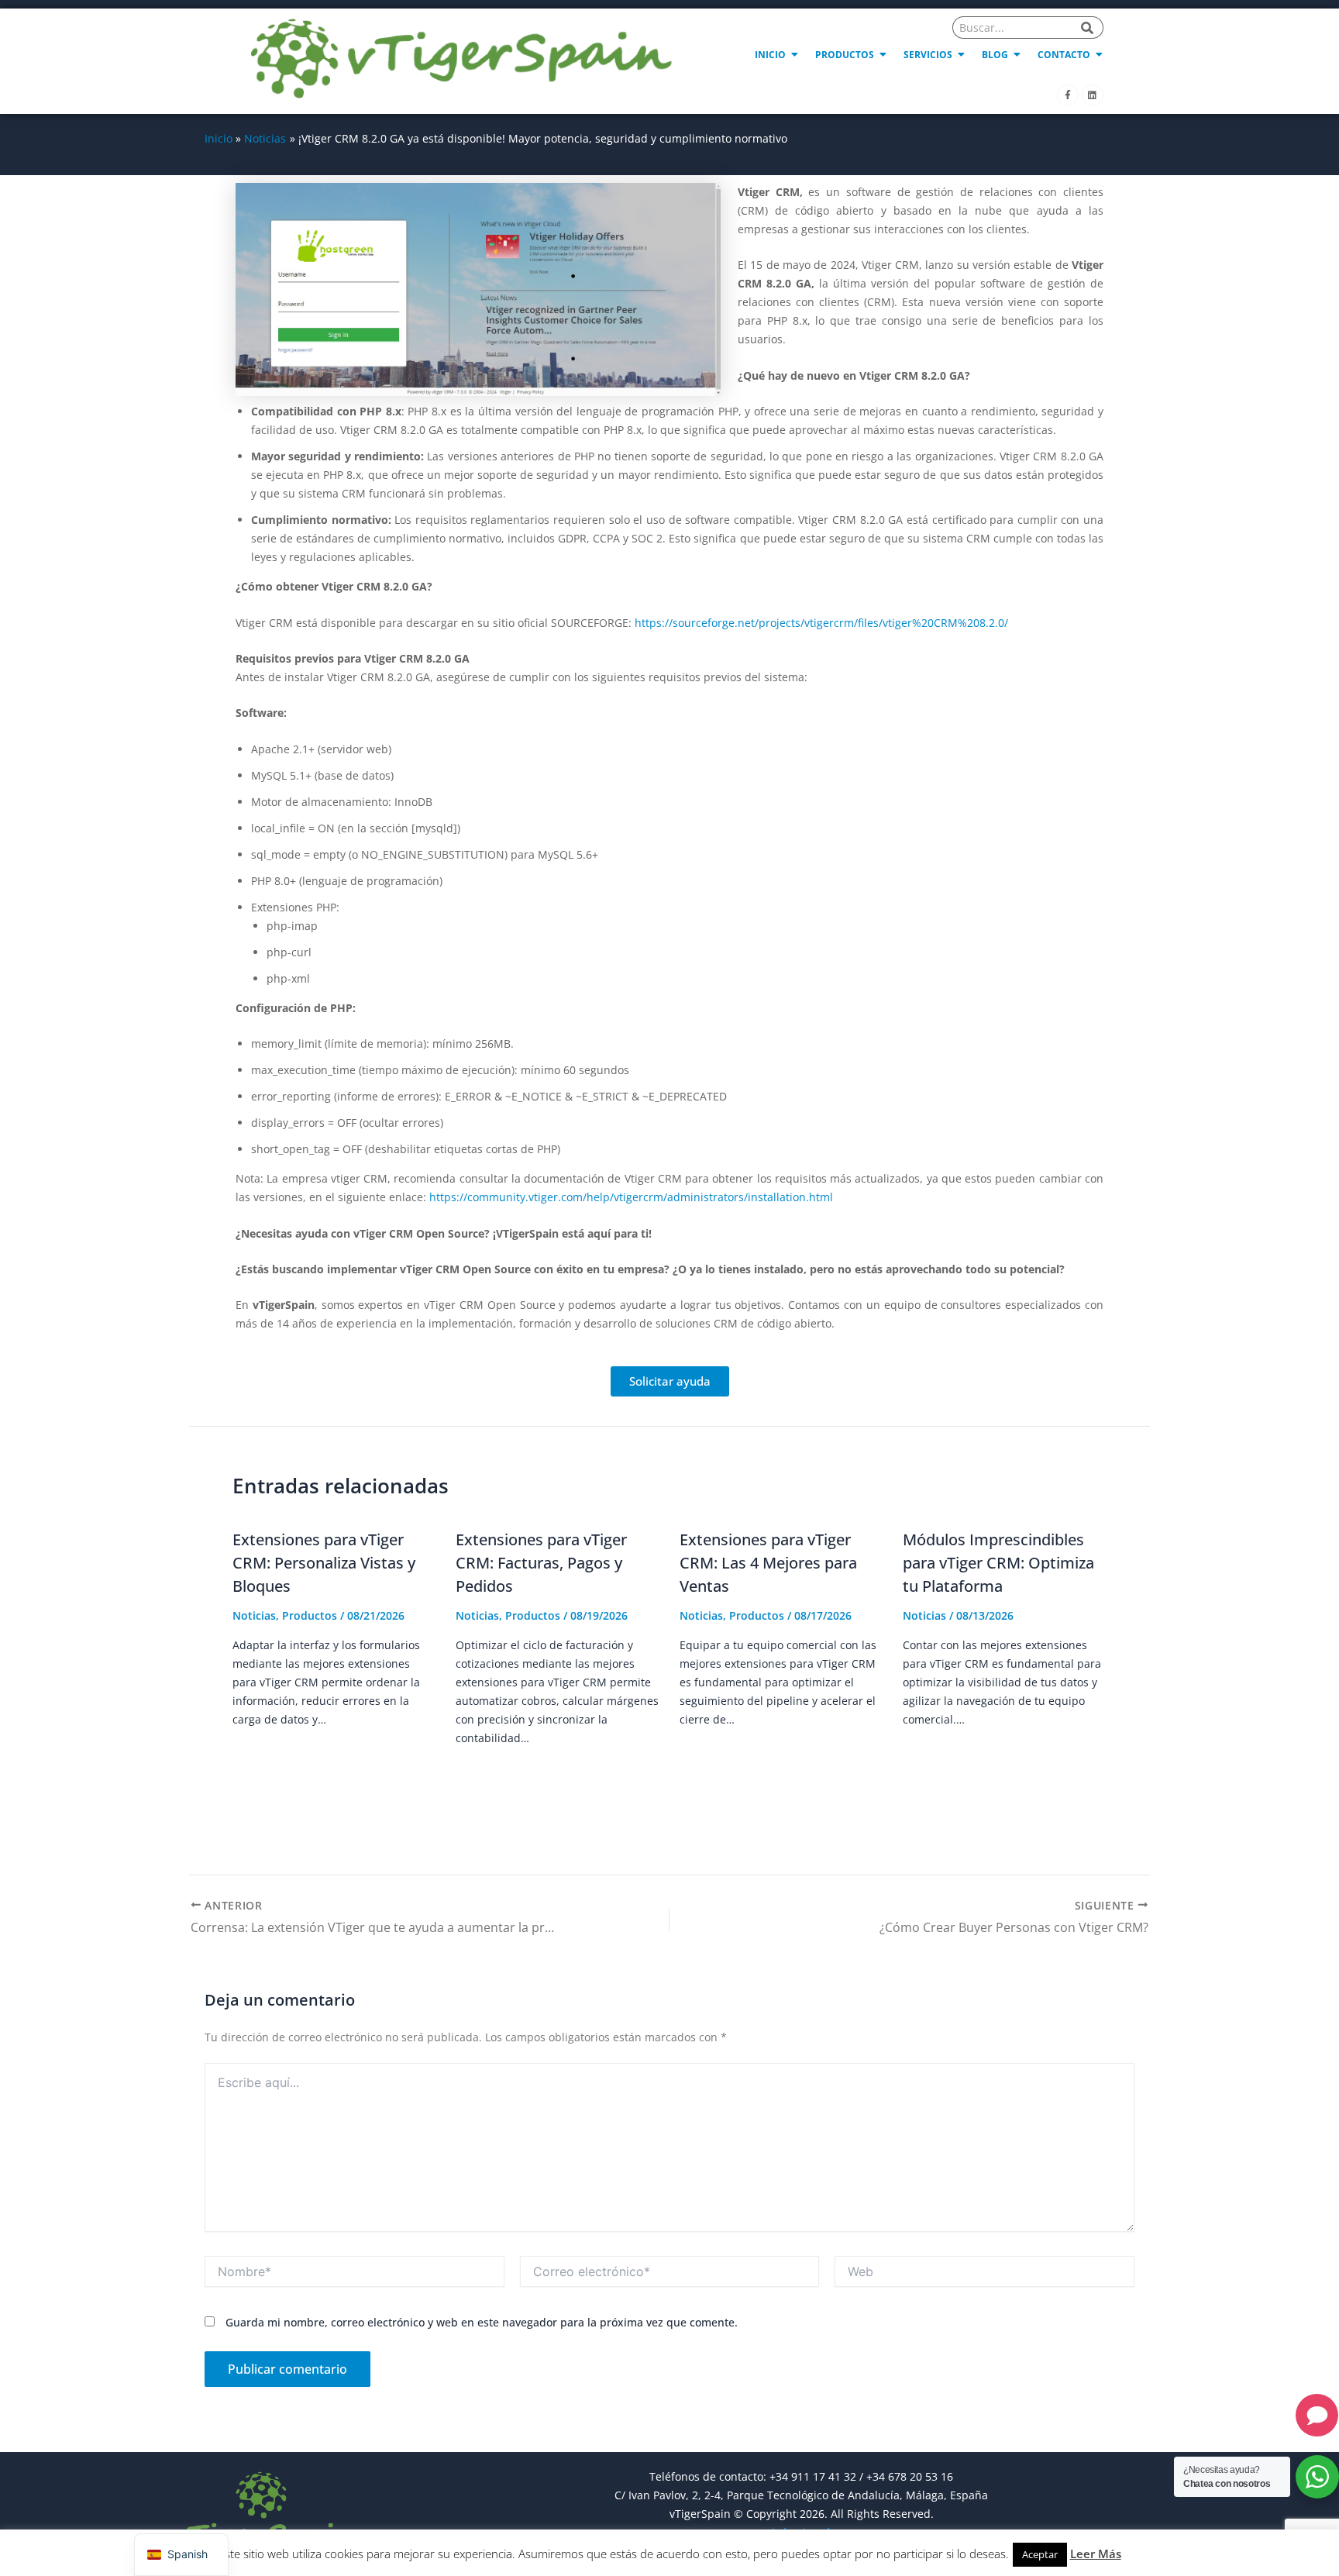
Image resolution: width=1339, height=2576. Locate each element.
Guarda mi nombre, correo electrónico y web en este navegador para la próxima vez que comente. (482, 2322)
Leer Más (1096, 2554)
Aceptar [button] (1040, 2554)
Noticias (254, 1615)
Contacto (1064, 55)
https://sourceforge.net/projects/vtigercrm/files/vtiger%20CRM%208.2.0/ (821, 623)
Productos (845, 55)
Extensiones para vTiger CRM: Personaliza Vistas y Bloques (324, 1563)
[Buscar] (1088, 28)
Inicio (770, 55)
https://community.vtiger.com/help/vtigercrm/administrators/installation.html (631, 1197)
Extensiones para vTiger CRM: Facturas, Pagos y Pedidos (541, 1563)
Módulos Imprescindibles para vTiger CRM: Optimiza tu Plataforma (998, 1563)
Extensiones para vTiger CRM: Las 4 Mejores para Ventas (768, 1563)
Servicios (928, 55)
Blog (995, 55)
